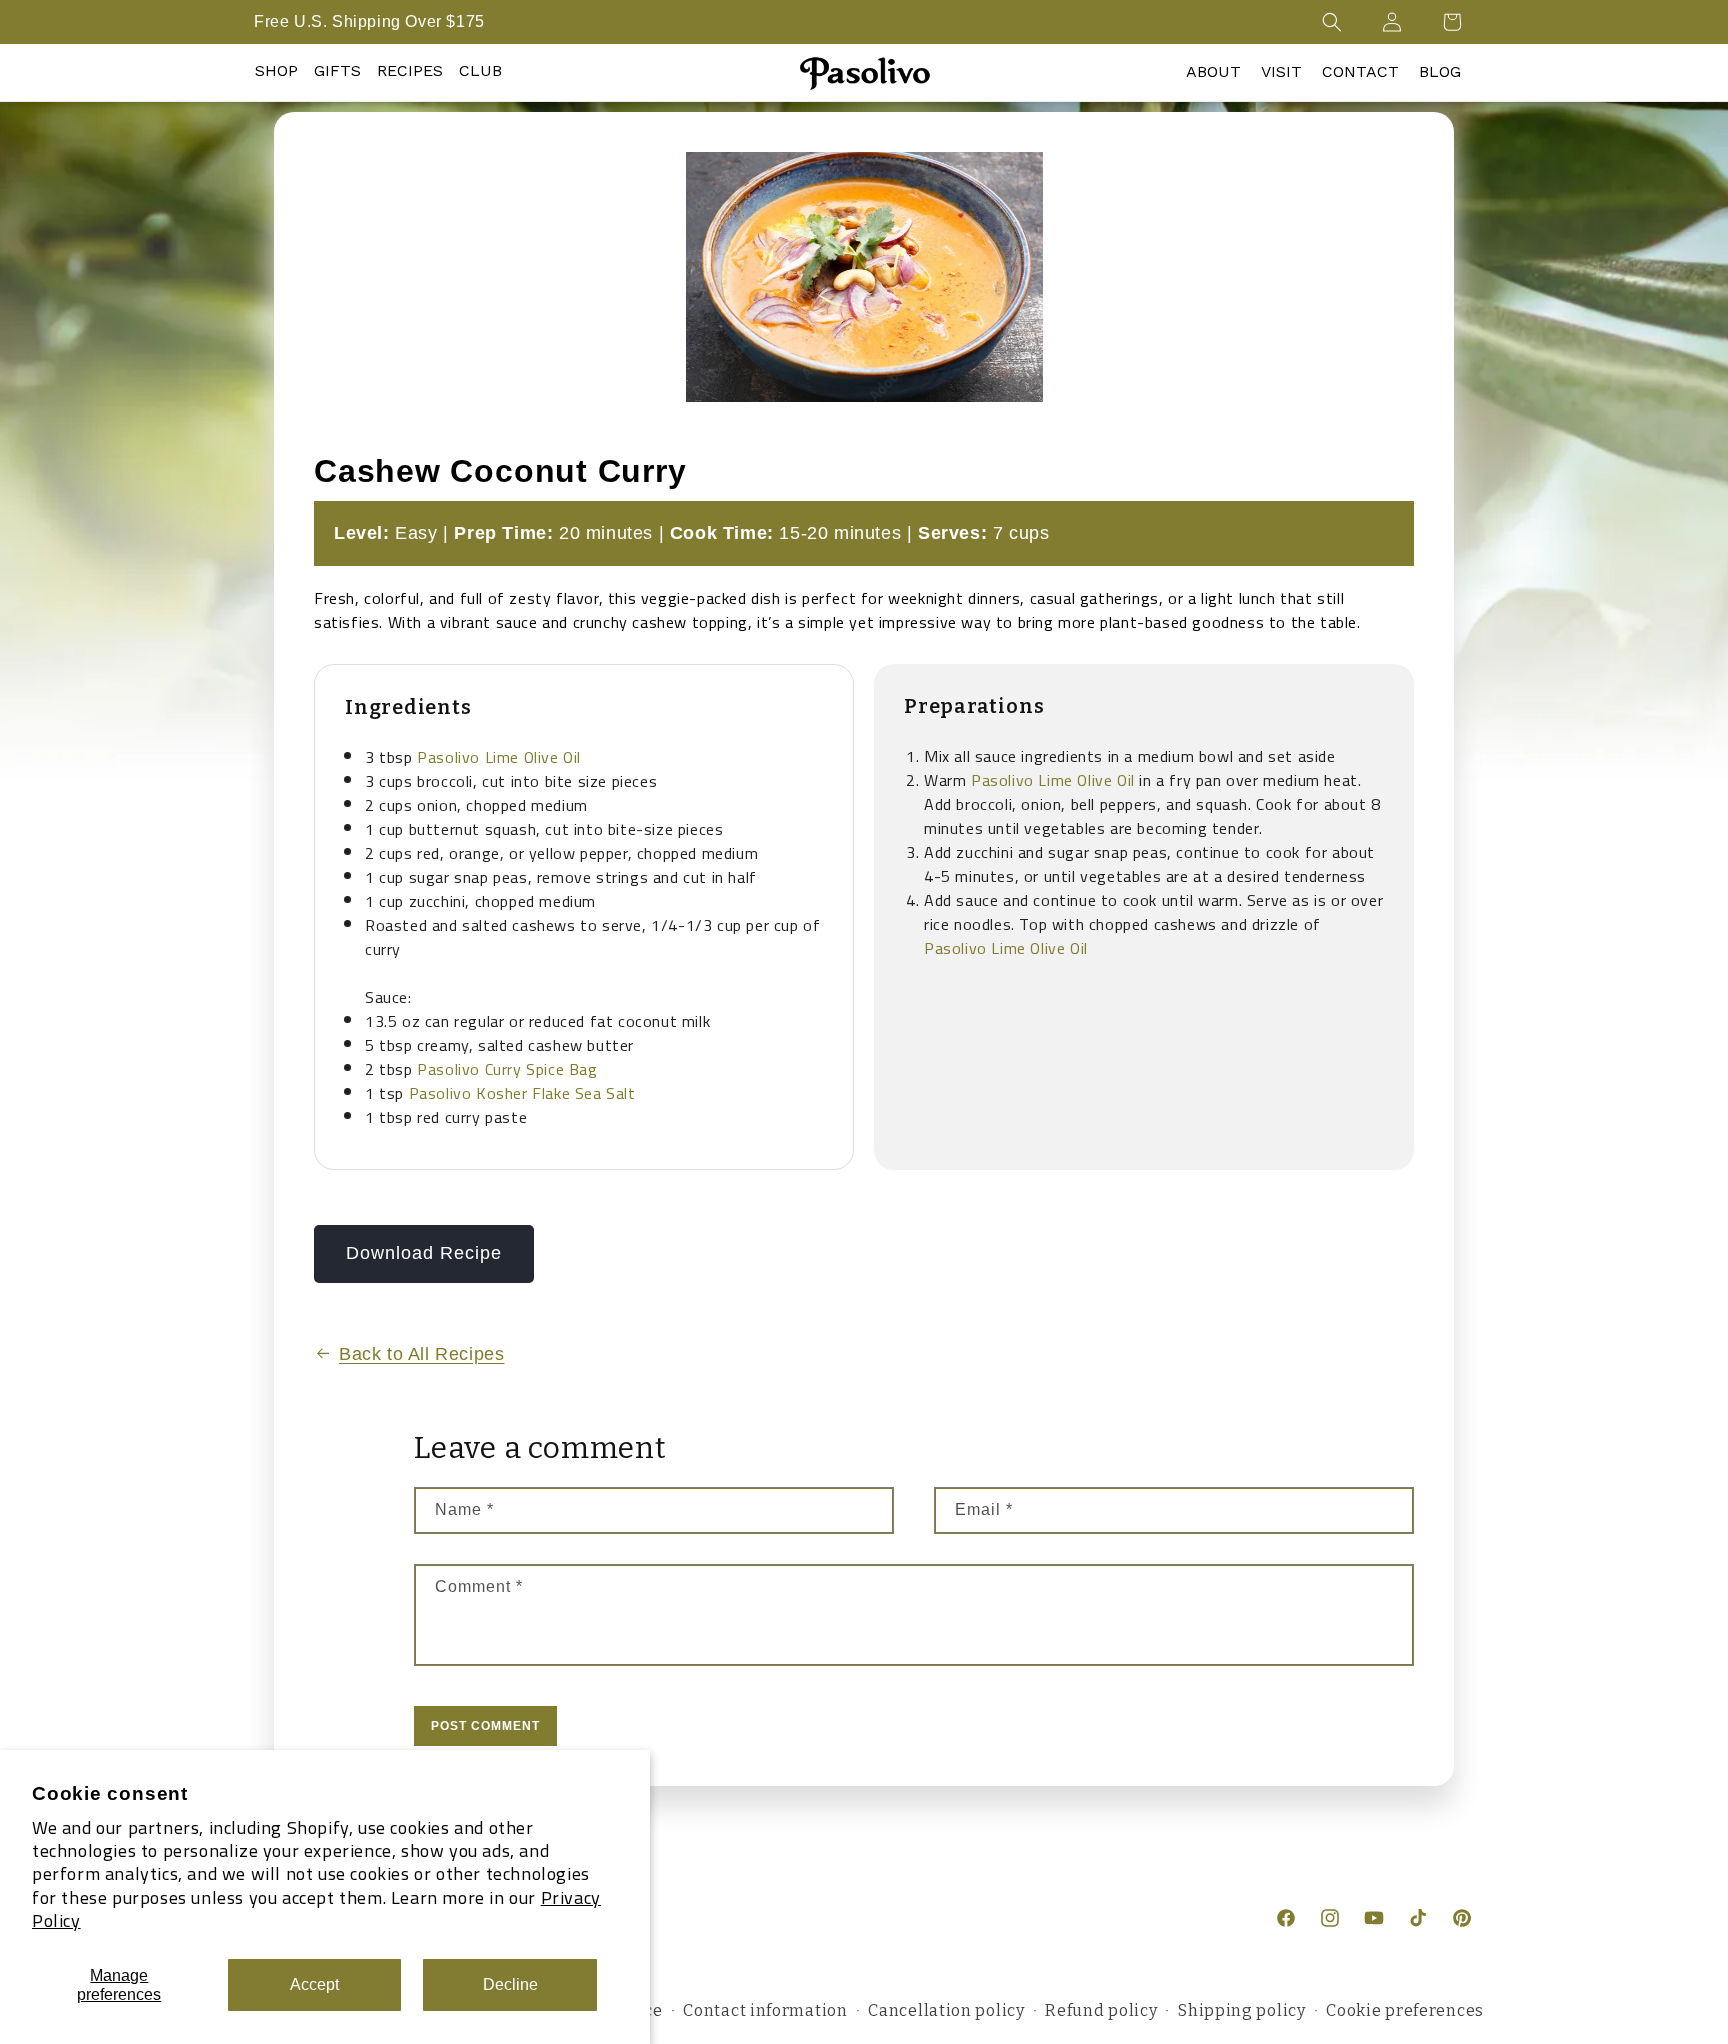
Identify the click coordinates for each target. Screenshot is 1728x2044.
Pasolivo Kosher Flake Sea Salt (522, 1093)
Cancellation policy (946, 2010)
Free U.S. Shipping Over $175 (369, 21)
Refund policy (1101, 2010)
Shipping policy (1242, 2010)
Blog (1440, 71)
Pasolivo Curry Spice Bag (507, 1069)
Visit (1281, 71)
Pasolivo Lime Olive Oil (499, 757)
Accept (314, 1984)
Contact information (765, 2010)
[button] (1332, 22)
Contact (1360, 71)
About (1213, 71)
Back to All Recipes (421, 1354)
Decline (510, 1984)
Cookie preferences (1405, 2010)
